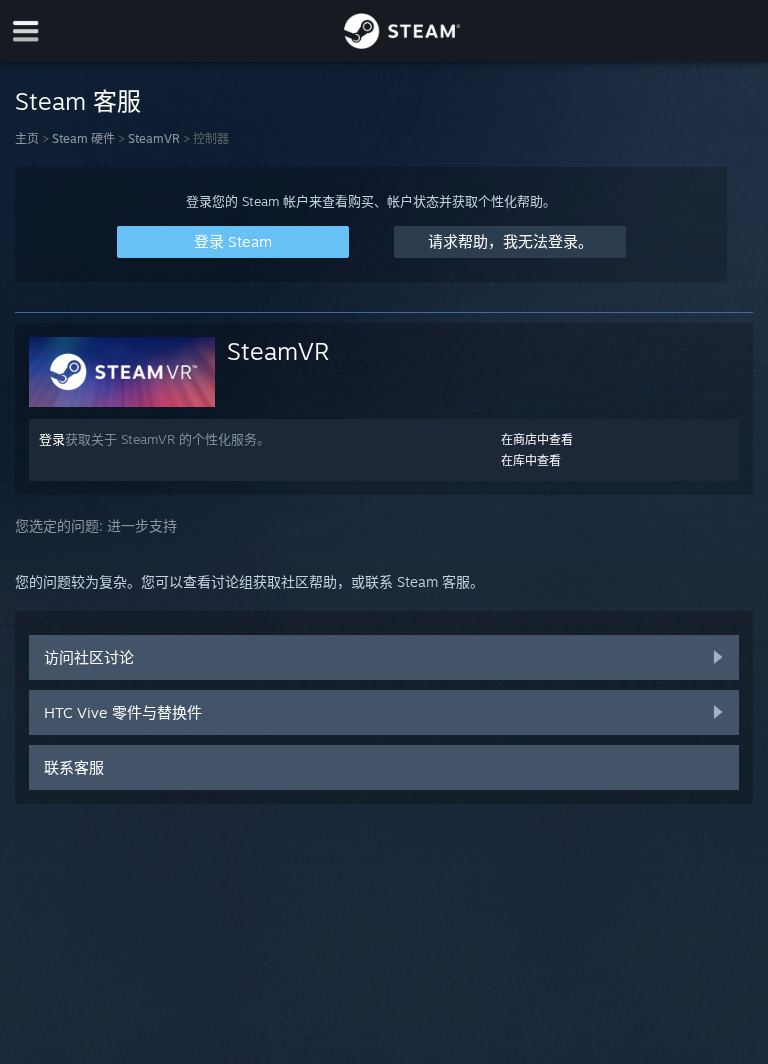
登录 (52, 439)
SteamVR (154, 138)
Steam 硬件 (83, 138)
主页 (27, 138)
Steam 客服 (78, 101)
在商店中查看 (537, 439)
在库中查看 (531, 460)
